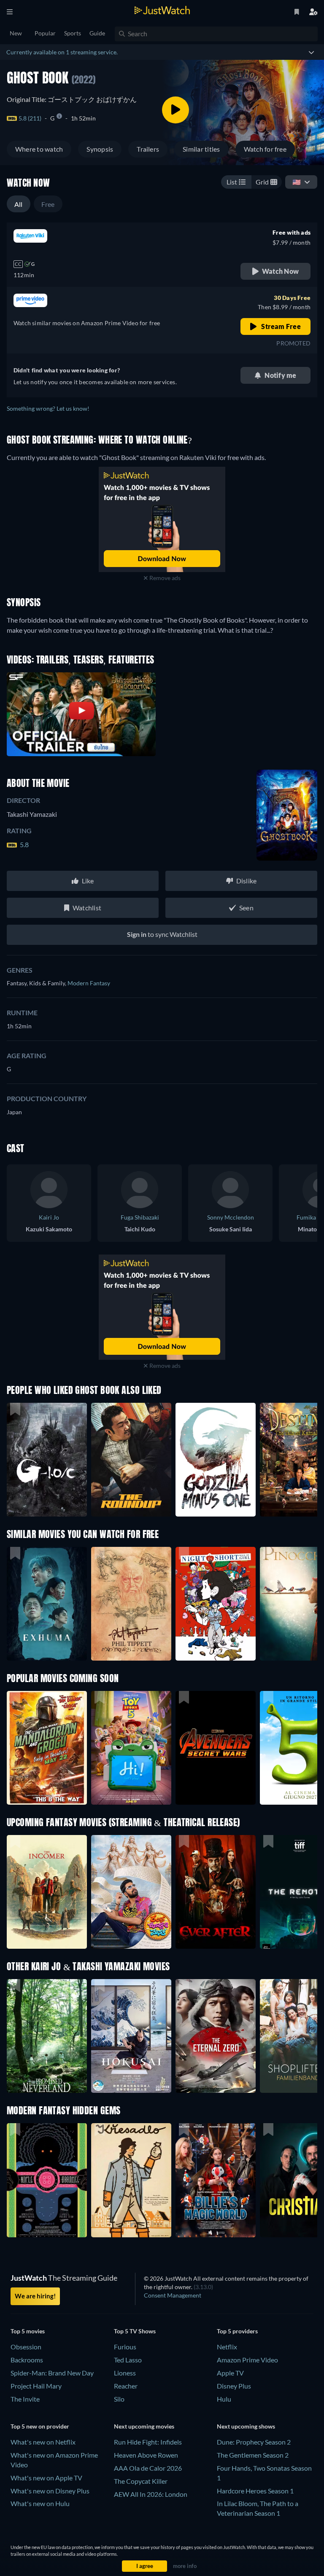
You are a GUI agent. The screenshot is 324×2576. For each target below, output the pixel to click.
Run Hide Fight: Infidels (148, 2442)
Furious (125, 2347)
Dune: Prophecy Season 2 (254, 2442)
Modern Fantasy (89, 983)
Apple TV (230, 2373)
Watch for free (265, 149)
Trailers (148, 149)
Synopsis (100, 149)
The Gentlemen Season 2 (253, 2455)
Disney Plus (234, 2386)
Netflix (227, 2347)
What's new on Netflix (43, 2442)
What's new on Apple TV (46, 2478)
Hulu (224, 2399)
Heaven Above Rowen (146, 2455)
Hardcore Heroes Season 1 (255, 2491)
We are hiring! (35, 2296)
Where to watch (39, 149)
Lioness (125, 2373)
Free (48, 204)
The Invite (25, 2399)
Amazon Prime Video (247, 2360)
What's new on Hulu (40, 2503)
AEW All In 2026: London (151, 2494)
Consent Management (173, 2295)
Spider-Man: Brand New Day (52, 2373)
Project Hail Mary (36, 2386)
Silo (119, 2399)
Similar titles (201, 149)
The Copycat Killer (141, 2481)
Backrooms (27, 2360)
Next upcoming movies (144, 2426)
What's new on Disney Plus (50, 2491)
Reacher (126, 2386)
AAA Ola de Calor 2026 (148, 2468)
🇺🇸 (297, 182)
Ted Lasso (128, 2360)
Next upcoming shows (246, 2426)
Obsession (26, 2347)
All (19, 204)
